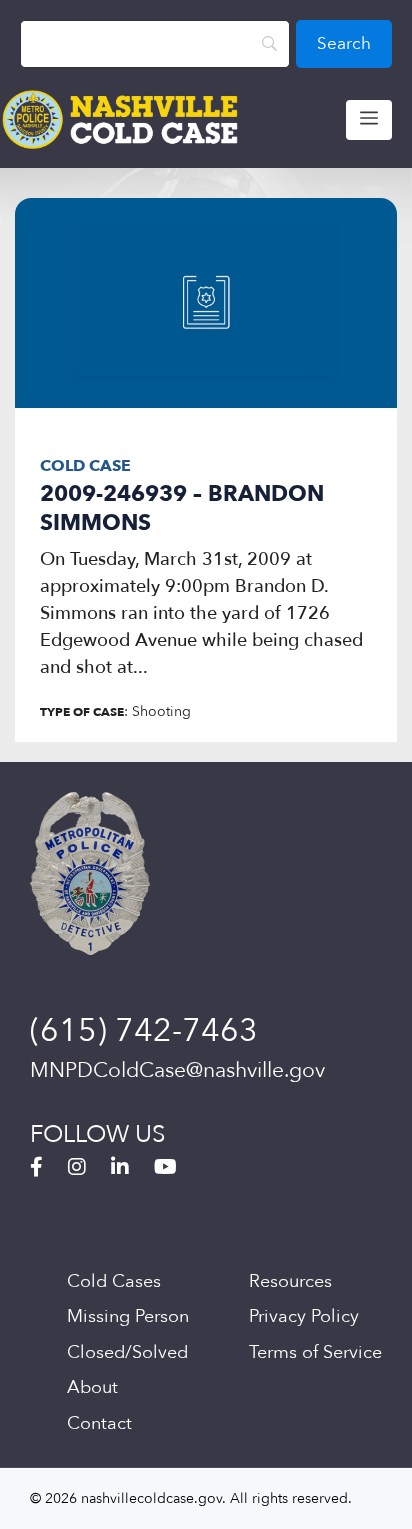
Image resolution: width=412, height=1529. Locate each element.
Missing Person (128, 1316)
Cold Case (85, 466)
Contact (99, 1423)
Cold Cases (114, 1281)
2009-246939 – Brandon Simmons (182, 508)
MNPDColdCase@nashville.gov (177, 1070)
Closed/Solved (127, 1352)
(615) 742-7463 (144, 1031)
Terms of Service (315, 1352)
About (92, 1387)
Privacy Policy (304, 1316)
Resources (290, 1281)
